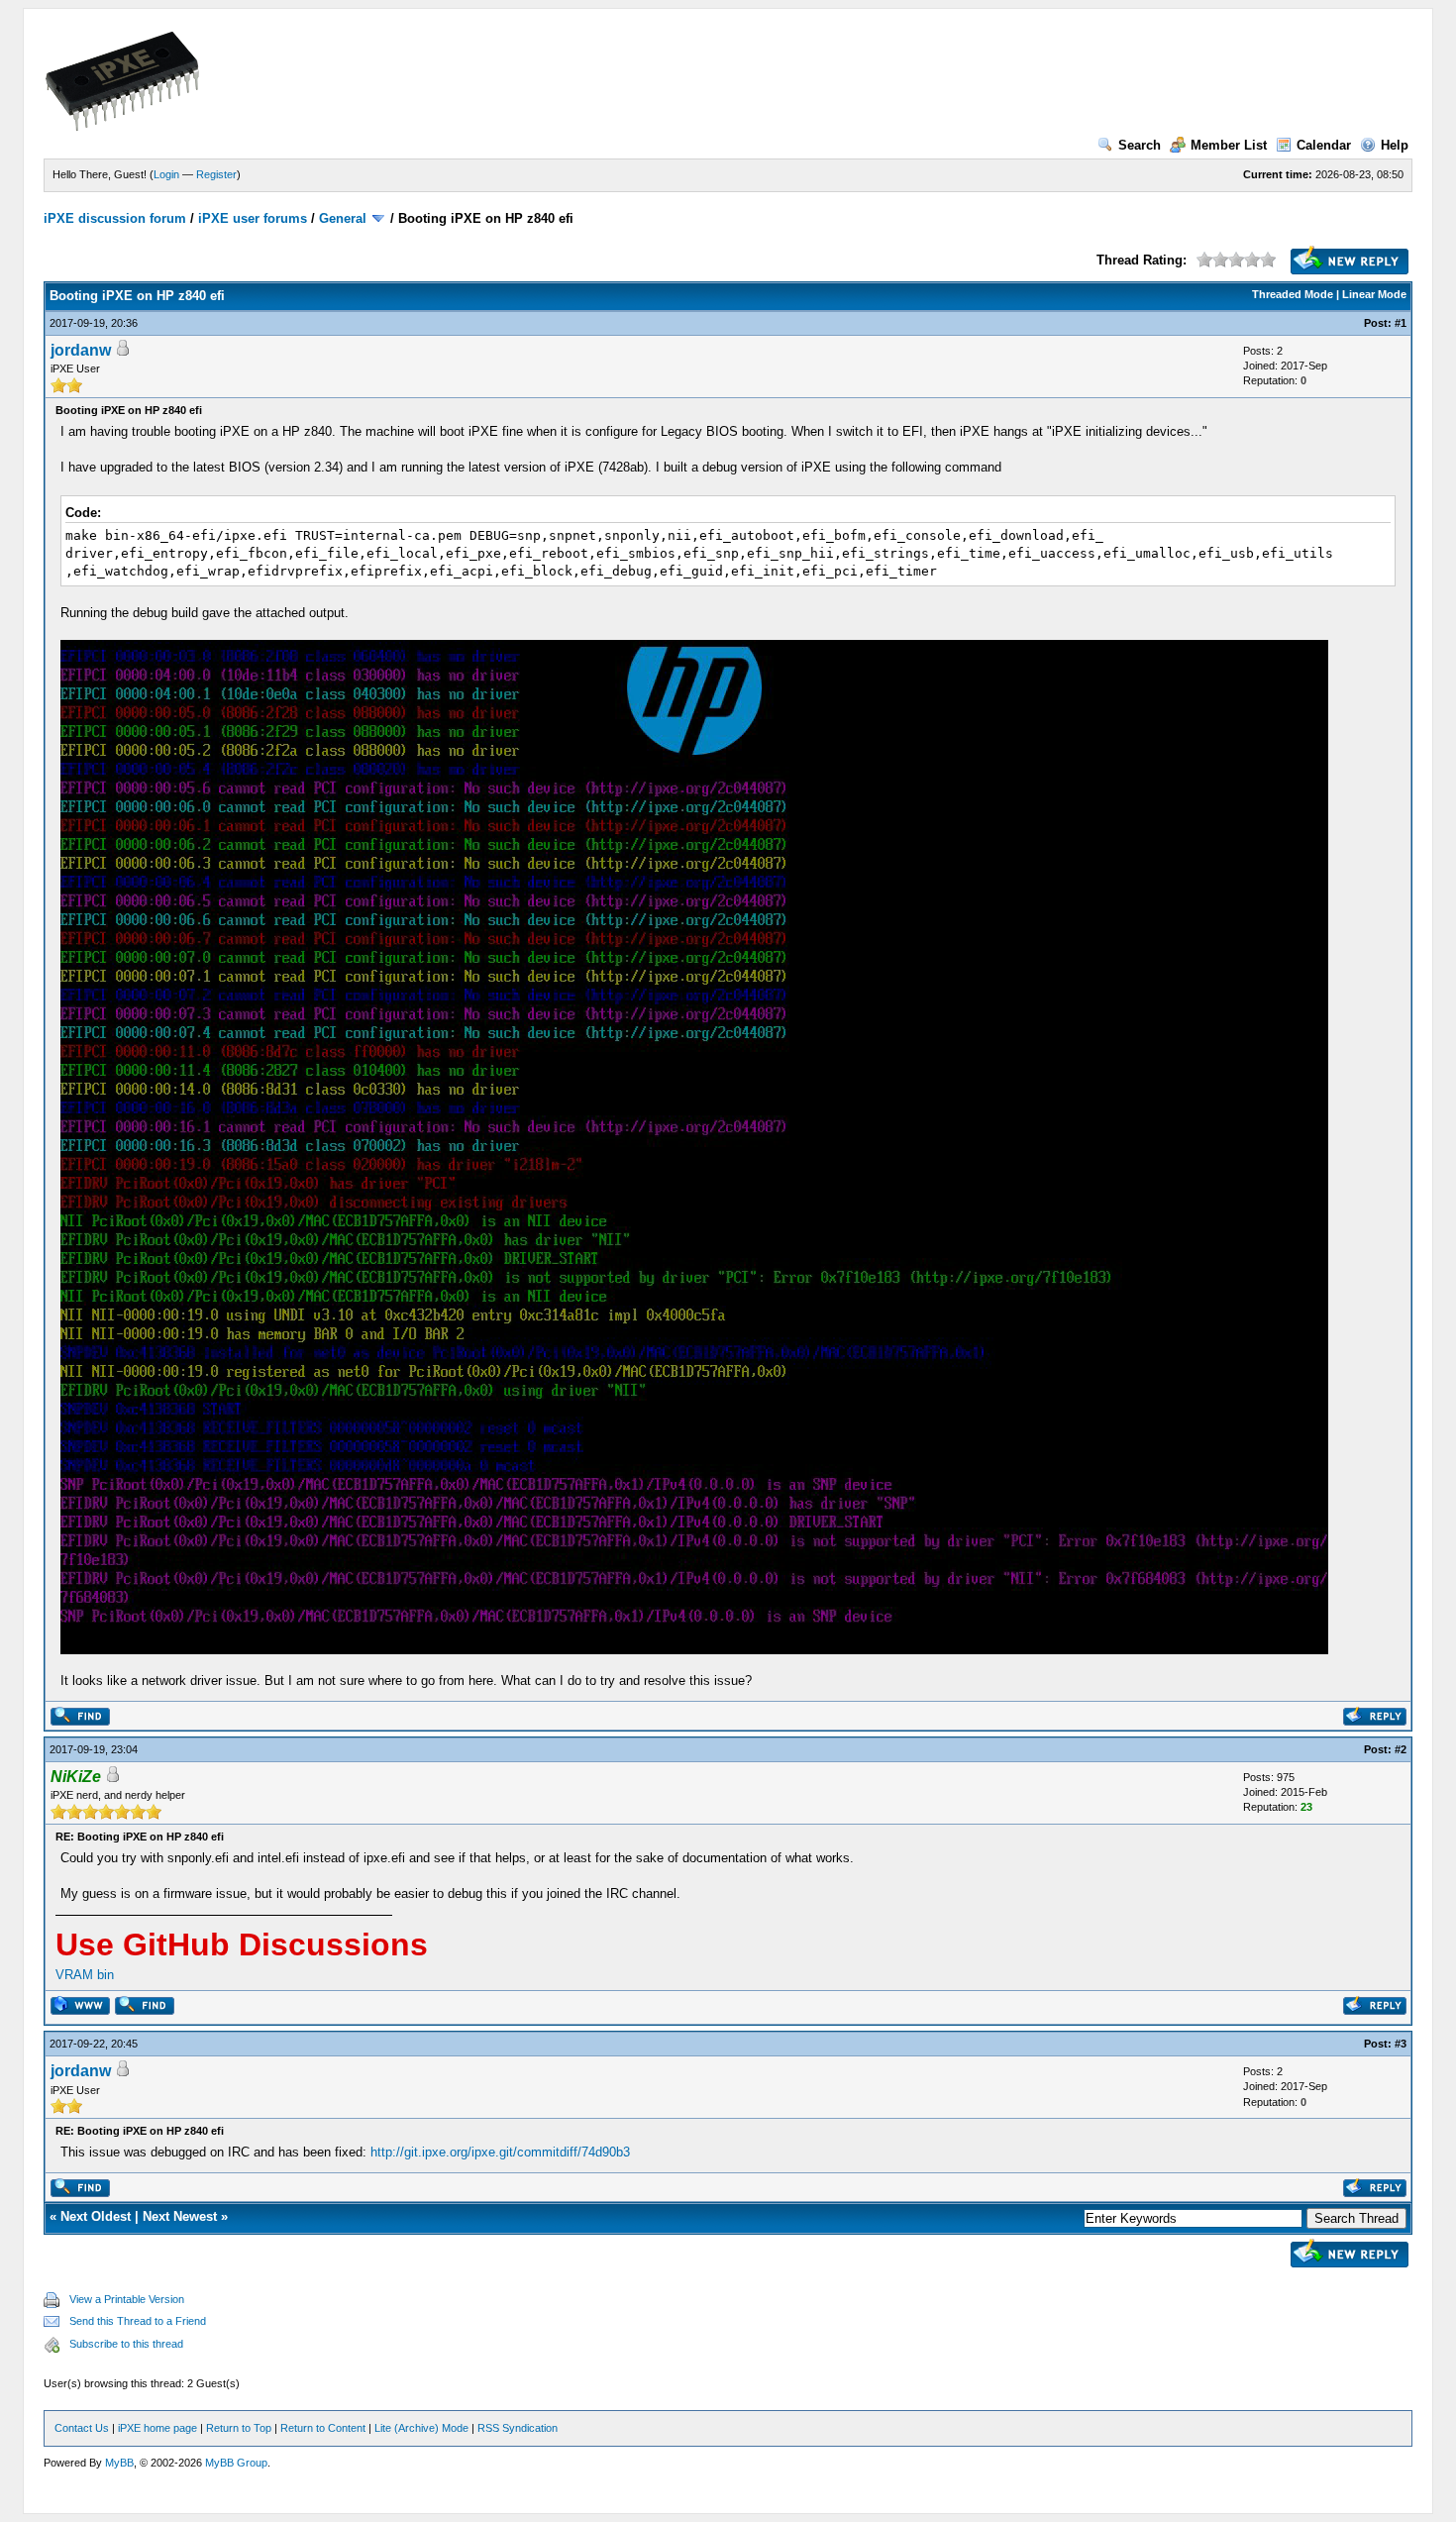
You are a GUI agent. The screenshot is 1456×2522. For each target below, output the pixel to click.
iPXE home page (157, 2428)
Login (166, 174)
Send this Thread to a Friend (138, 2321)
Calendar (1324, 145)
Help (1395, 145)
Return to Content (323, 2428)
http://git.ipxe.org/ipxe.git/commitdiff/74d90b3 (500, 2152)
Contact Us (82, 2428)
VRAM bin (85, 1975)
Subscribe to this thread (126, 2344)
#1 (1401, 323)
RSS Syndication (518, 2428)
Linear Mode (1374, 294)
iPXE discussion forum (115, 218)
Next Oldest (96, 2216)
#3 (1401, 2044)
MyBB (119, 2463)
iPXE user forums (253, 218)
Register (216, 174)
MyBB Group (236, 2463)
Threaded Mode (1293, 294)
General (343, 218)
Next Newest (180, 2216)
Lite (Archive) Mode (421, 2428)
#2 (1401, 1749)
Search (1140, 145)
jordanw (81, 350)
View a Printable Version (127, 2299)
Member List (1229, 145)
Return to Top (239, 2428)
